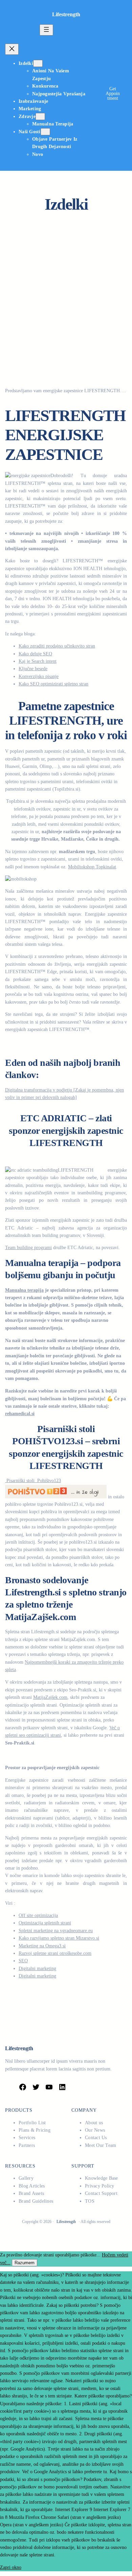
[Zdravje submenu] (40, 116)
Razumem (25, 2263)
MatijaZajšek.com (50, 1697)
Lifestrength (66, 14)
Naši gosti (30, 132)
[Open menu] (46, 30)
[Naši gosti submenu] (45, 132)
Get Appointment (113, 93)
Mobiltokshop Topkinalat (92, 867)
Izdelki (26, 63)
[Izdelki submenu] (38, 63)
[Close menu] (12, 49)
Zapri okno (11, 2567)
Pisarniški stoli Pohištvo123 (33, 1481)
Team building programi (28, 1248)
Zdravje (27, 116)
